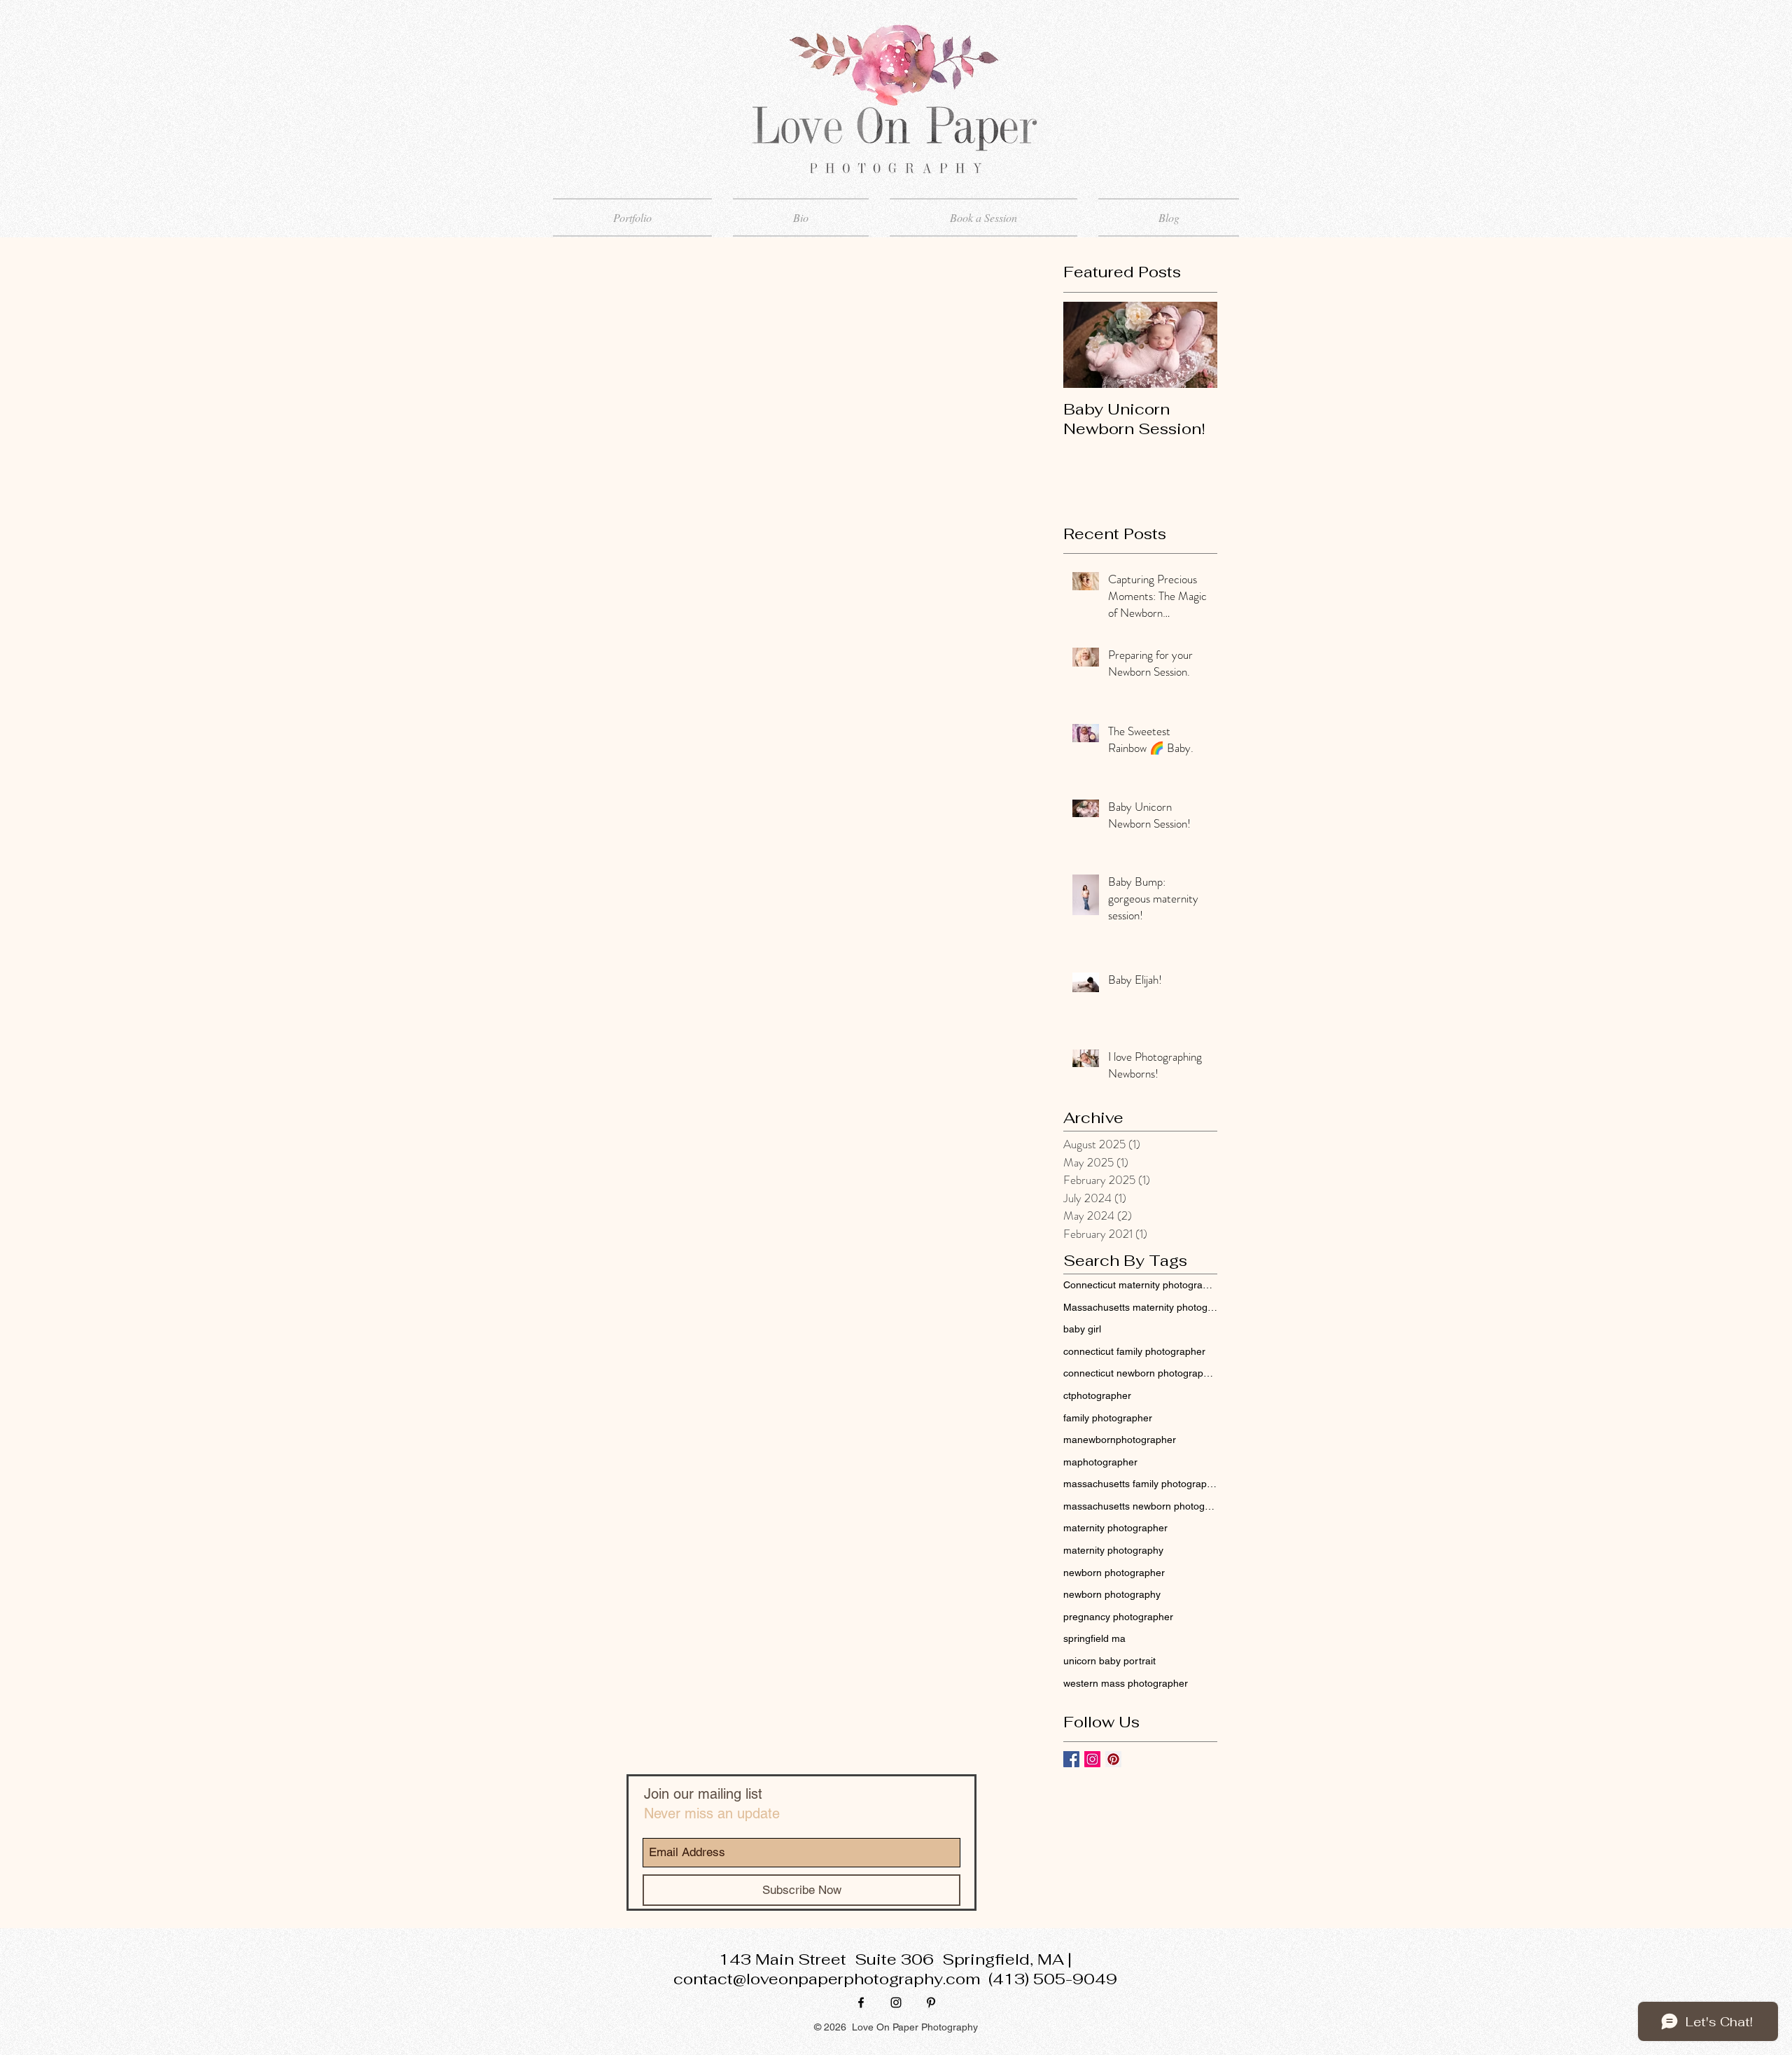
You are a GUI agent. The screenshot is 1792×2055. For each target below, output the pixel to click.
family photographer (1108, 1418)
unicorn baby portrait (1109, 1661)
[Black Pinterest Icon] (931, 2002)
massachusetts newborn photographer (1140, 1506)
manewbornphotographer (1120, 1440)
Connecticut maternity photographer (1140, 1285)
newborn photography (1112, 1594)
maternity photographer (1115, 1528)
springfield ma (1094, 1638)
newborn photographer (1114, 1573)
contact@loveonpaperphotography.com (827, 1979)
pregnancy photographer (1118, 1617)
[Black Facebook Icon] (861, 2002)
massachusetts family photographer (1140, 1484)
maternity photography (1113, 1550)
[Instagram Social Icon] (1092, 1759)
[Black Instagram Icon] (896, 2002)
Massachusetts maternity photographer (1140, 1307)
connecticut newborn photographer (1140, 1373)
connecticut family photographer (1134, 1351)
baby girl (1082, 1329)
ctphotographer (1097, 1395)
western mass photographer (1126, 1683)
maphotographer (1100, 1462)
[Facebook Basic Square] (1071, 1759)
